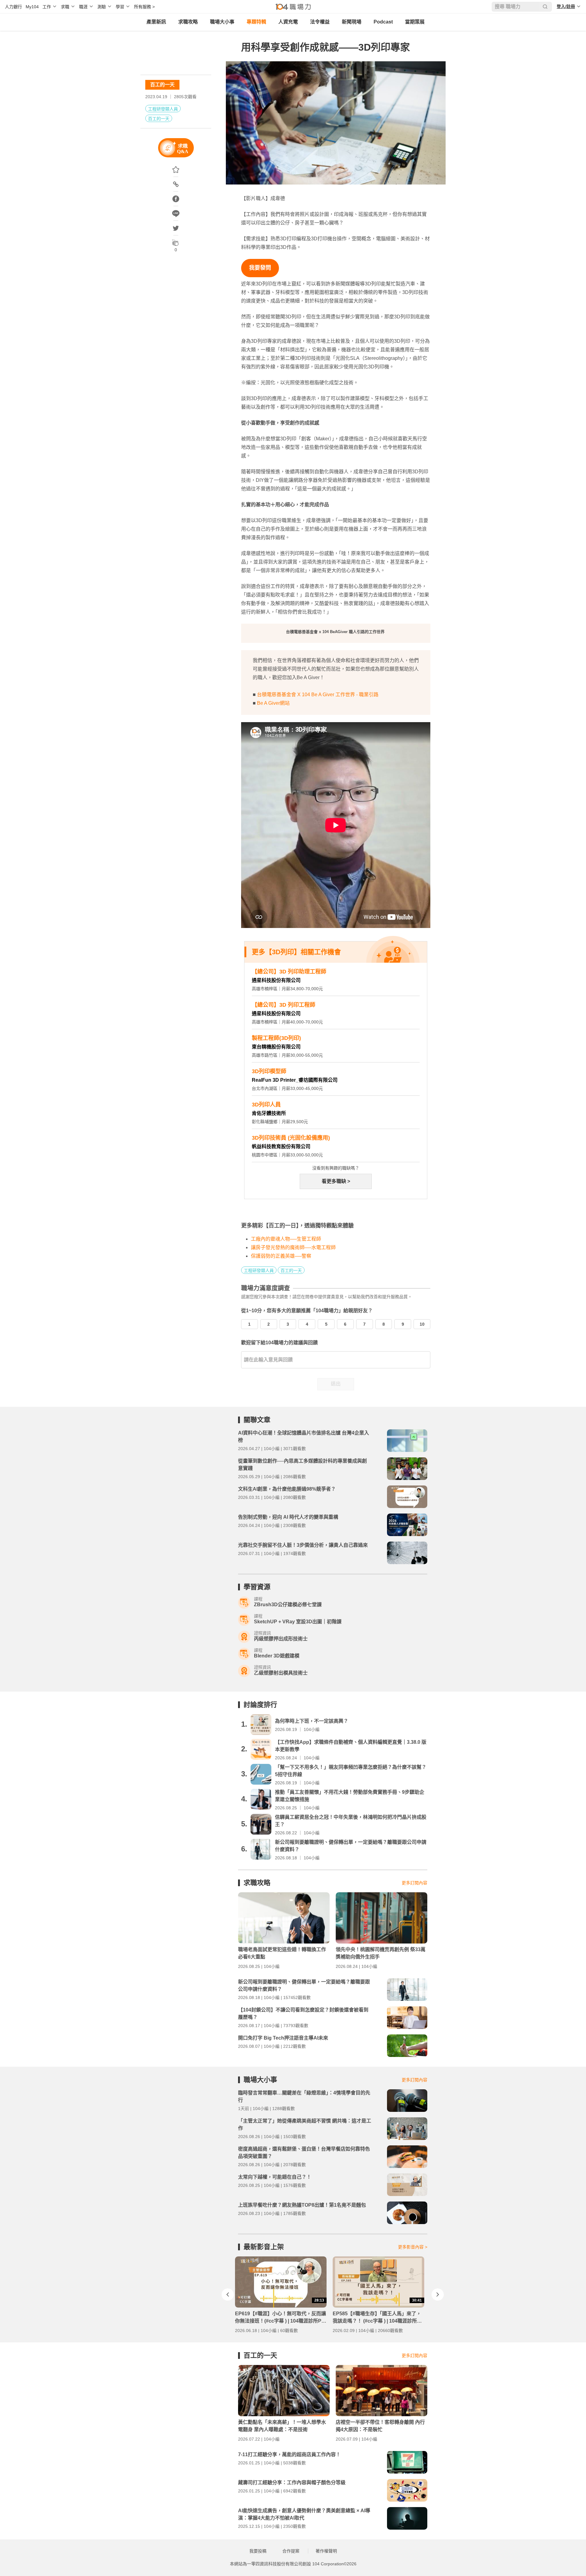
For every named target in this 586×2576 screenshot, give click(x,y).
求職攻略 (188, 22)
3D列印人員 (266, 1105)
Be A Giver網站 (273, 703)
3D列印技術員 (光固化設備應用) (291, 1138)
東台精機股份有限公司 (276, 1047)
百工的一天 (162, 85)
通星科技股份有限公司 (276, 980)
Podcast (383, 22)
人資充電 (288, 22)
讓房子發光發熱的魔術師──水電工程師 (293, 1247)
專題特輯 (256, 22)
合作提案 (291, 2551)
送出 (336, 1384)
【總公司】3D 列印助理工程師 (289, 972)
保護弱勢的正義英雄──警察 (281, 1256)
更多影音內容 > (413, 2247)
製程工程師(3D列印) (276, 1038)
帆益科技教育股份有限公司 (281, 1146)
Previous (228, 2295)
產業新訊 (156, 22)
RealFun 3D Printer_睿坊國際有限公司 (295, 1080)
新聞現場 (352, 22)
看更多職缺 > (336, 1181)
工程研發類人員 (163, 109)
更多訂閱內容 (414, 1883)
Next (438, 2295)
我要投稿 (258, 2551)
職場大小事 (222, 22)
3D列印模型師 (269, 1071)
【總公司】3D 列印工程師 (284, 1005)
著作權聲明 (326, 2551)
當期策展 (415, 22)
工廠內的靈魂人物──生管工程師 (286, 1239)
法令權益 (320, 22)
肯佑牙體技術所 (269, 1113)
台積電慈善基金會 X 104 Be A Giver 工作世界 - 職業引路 (318, 695)
